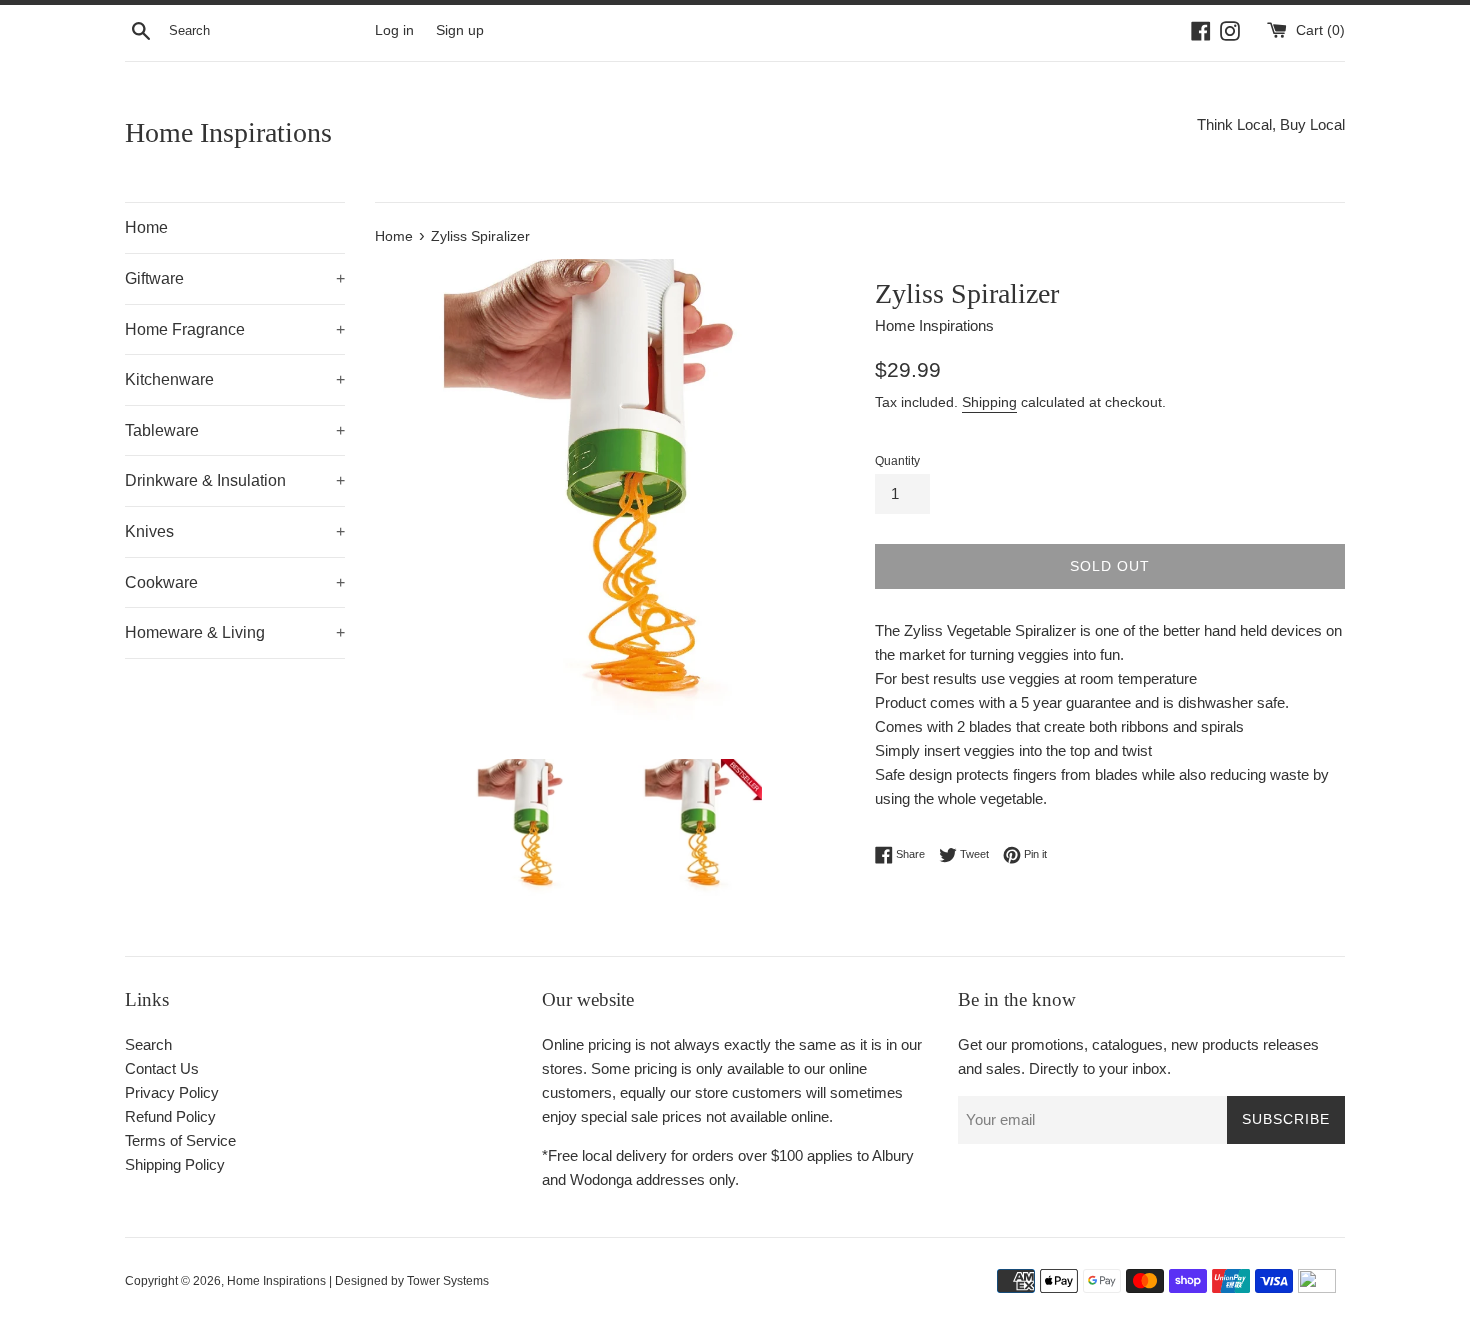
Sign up (460, 30)
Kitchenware (235, 379)
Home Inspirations (228, 132)
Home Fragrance (235, 329)
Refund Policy (170, 1116)
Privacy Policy (172, 1092)
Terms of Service (180, 1140)
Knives (235, 531)
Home (146, 227)
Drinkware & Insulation (235, 480)
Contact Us (162, 1068)
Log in (394, 30)
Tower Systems (448, 1281)
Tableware (235, 430)
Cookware (235, 582)
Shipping (989, 402)
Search (148, 1044)
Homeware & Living (235, 632)
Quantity (897, 461)
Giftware (235, 278)
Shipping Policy (175, 1164)
